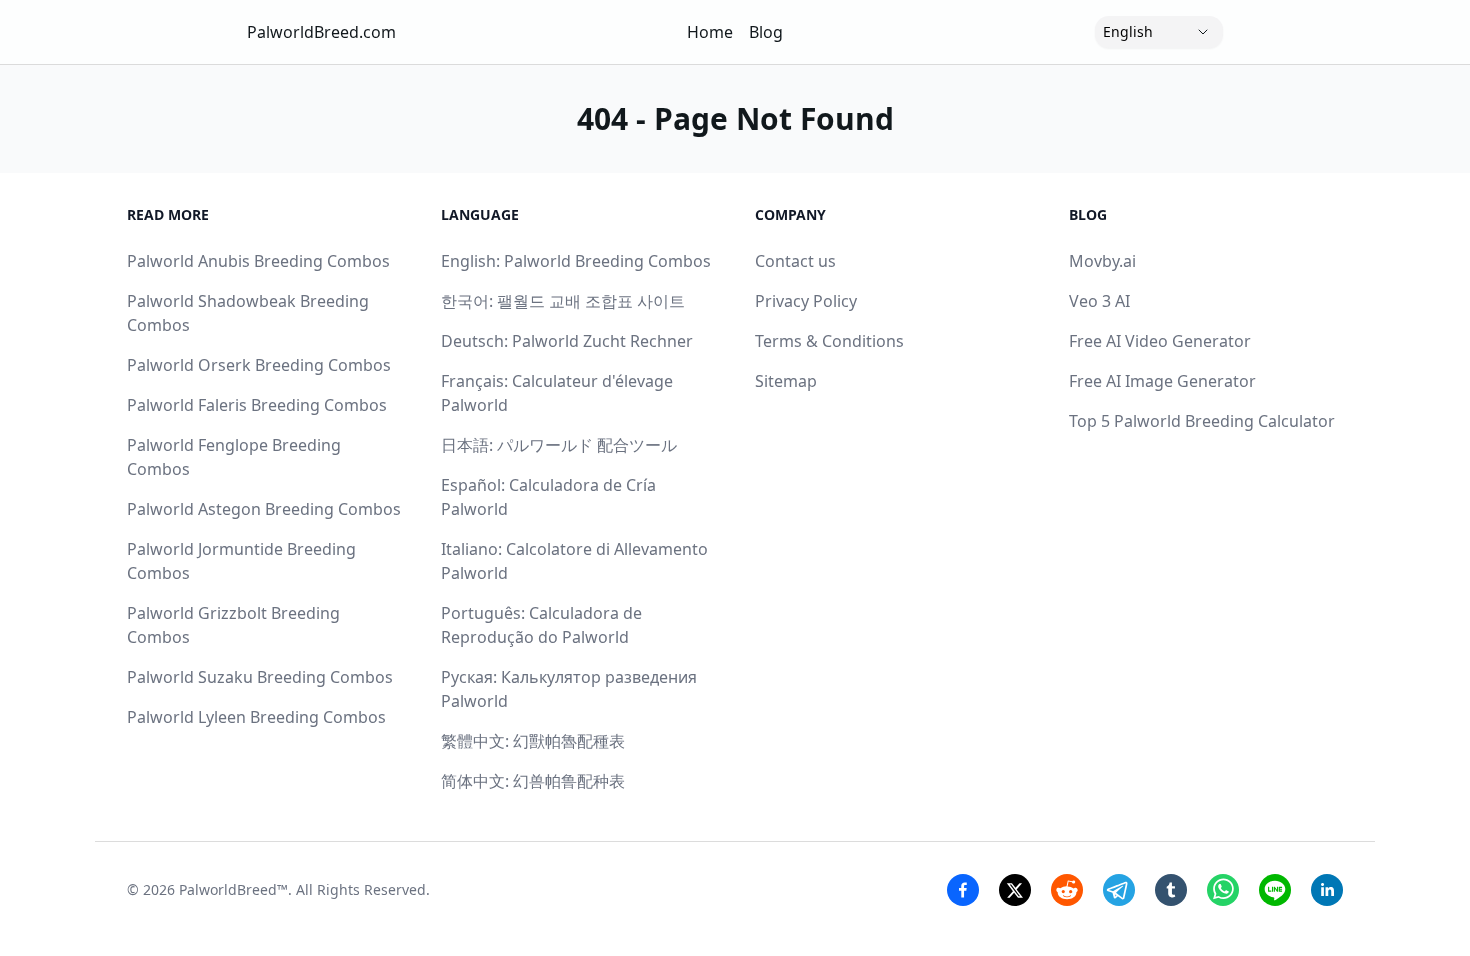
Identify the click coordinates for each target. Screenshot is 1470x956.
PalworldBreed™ (233, 889)
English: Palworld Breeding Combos (576, 261)
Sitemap (786, 381)
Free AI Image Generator (1162, 381)
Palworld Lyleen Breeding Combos (256, 717)
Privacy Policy (806, 301)
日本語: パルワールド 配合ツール (559, 445)
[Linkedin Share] (1327, 890)
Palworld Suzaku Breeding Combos (260, 677)
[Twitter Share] (1015, 890)
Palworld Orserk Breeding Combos (259, 365)
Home (710, 32)
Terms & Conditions (829, 341)
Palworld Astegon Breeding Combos (264, 509)
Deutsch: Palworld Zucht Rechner (567, 341)
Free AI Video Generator (1160, 341)
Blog (766, 32)
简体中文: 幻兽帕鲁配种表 (533, 781)
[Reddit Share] (1067, 890)
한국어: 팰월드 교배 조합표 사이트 (563, 301)
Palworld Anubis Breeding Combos (258, 261)
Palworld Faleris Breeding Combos (257, 405)
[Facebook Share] (963, 890)
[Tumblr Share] (1171, 890)
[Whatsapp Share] (1223, 890)
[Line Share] (1275, 890)
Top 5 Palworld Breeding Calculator (1202, 421)
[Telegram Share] (1119, 890)
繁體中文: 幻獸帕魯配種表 (533, 741)
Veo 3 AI (1099, 301)
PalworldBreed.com (321, 32)
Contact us (795, 261)
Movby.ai (1102, 261)
